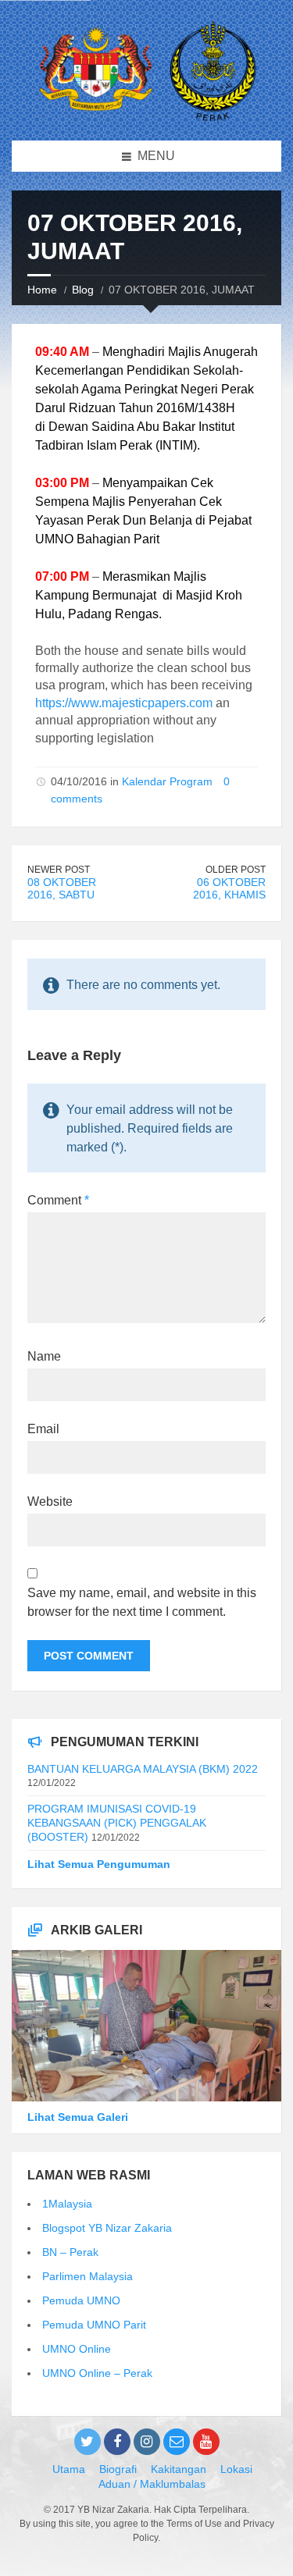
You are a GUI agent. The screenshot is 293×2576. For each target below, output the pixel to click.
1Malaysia (67, 2204)
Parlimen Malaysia (88, 2276)
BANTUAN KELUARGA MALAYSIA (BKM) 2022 (143, 1769)
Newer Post (59, 870)
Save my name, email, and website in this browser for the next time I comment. (142, 1602)
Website (50, 1501)
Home (42, 290)
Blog (83, 290)
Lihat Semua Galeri (78, 2117)
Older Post (236, 870)
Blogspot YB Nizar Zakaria (107, 2228)
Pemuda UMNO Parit (94, 2325)
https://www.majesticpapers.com (124, 703)
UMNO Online (77, 2349)
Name (44, 1356)
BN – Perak (70, 2252)
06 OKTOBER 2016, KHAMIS (229, 889)
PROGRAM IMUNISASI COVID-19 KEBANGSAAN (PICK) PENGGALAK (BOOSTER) (117, 1823)
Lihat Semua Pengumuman (99, 1864)
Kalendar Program (167, 781)
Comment (58, 1200)
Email (43, 1429)
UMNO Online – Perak (97, 2373)
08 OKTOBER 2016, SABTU (62, 889)
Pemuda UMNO (81, 2300)
